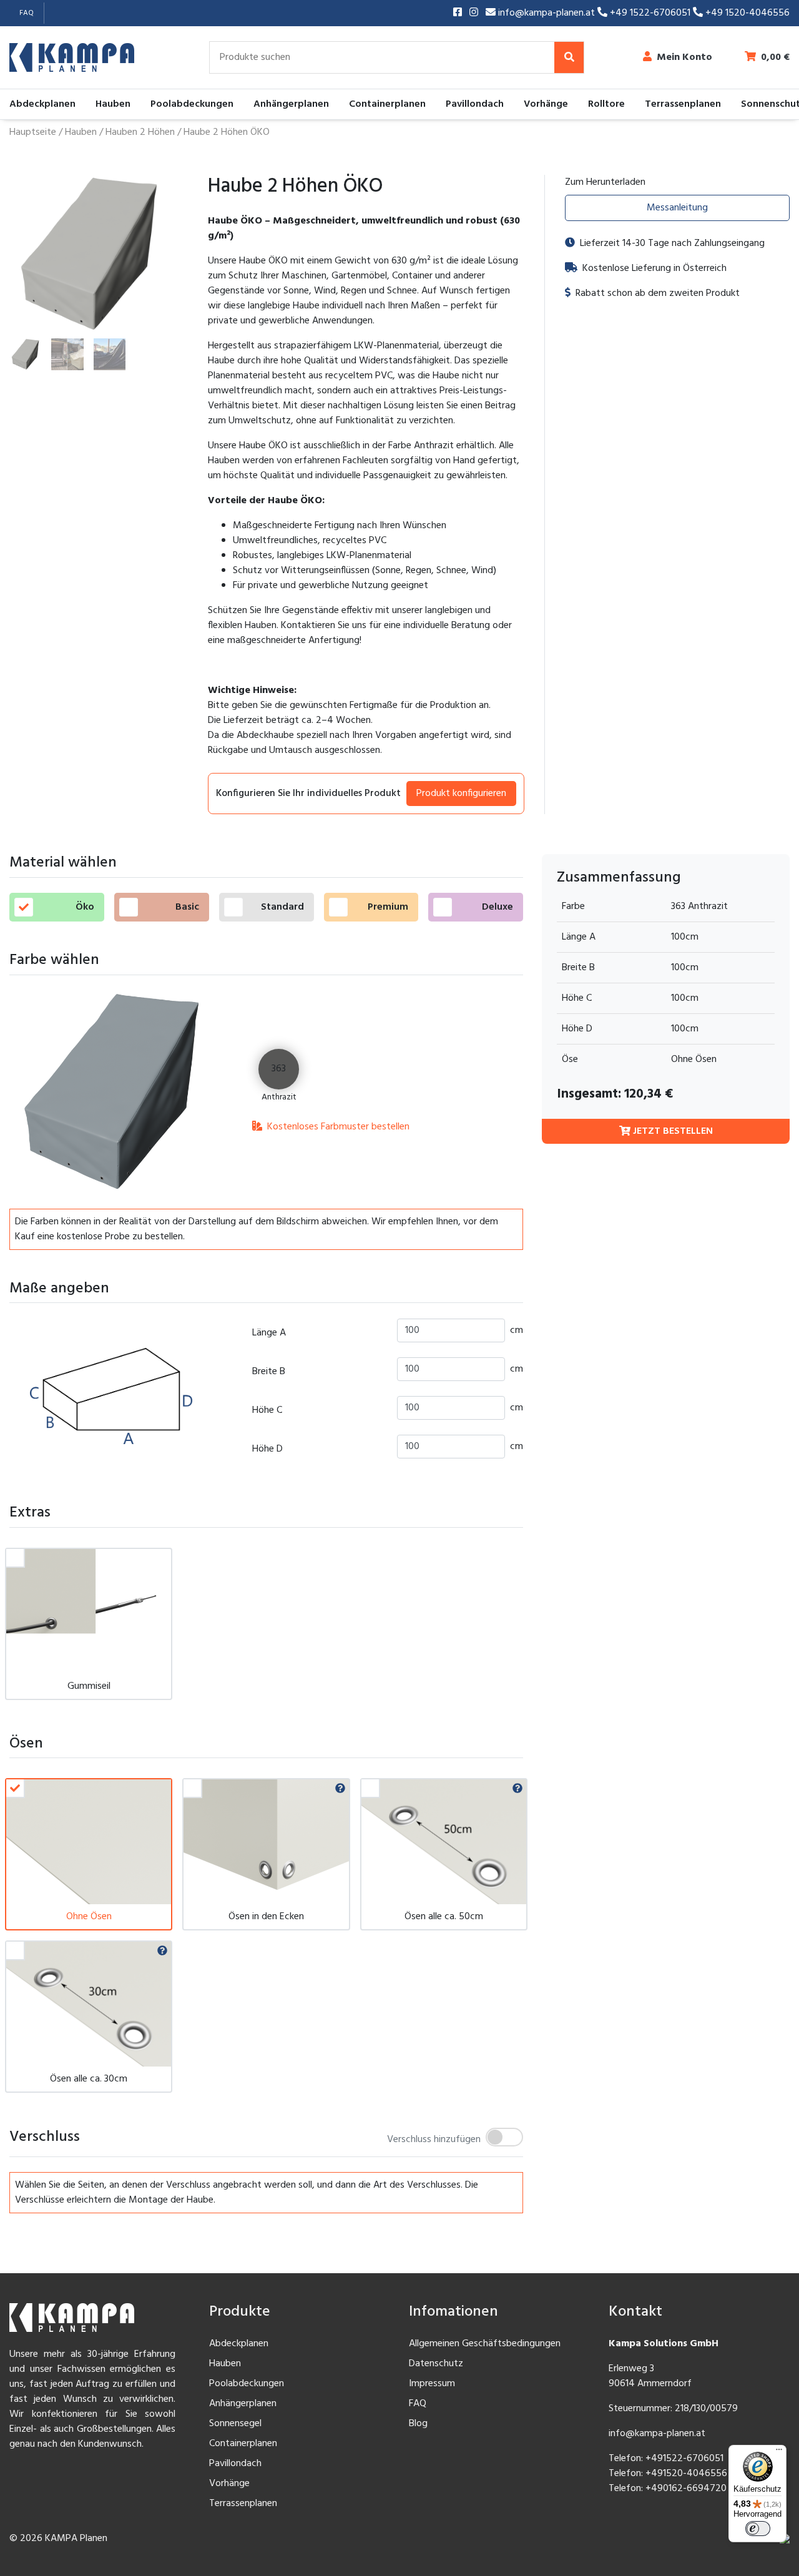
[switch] (758, 2529)
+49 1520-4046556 (746, 13)
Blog (418, 2424)
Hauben (113, 104)
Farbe (573, 907)
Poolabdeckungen (192, 104)
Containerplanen (387, 104)
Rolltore (606, 104)
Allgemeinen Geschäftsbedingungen (485, 2344)
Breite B (269, 1372)
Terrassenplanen (683, 104)
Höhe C (267, 1410)
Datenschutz (436, 2364)
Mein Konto (684, 57)
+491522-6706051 (684, 2459)
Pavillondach (475, 104)
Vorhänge (546, 104)
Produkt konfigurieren (461, 794)
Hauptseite (33, 132)
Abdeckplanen (42, 104)
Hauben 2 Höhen (140, 132)
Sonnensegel (235, 2424)
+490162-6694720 (686, 2489)
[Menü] (779, 2452)
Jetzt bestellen (672, 1132)
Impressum (432, 2384)
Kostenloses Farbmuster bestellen (337, 1127)
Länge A (269, 1333)
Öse (570, 1060)
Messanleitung (677, 208)
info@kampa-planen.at (547, 13)
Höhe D (267, 1449)
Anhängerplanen (291, 104)
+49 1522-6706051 (650, 13)
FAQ (27, 13)
